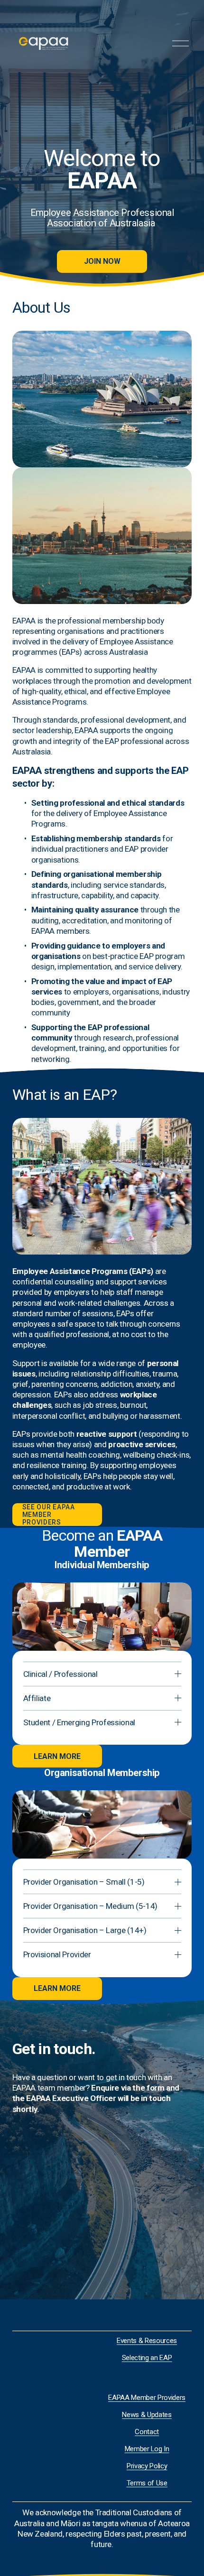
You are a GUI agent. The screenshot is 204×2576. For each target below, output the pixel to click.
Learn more (57, 1756)
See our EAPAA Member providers (49, 1515)
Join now (102, 261)
